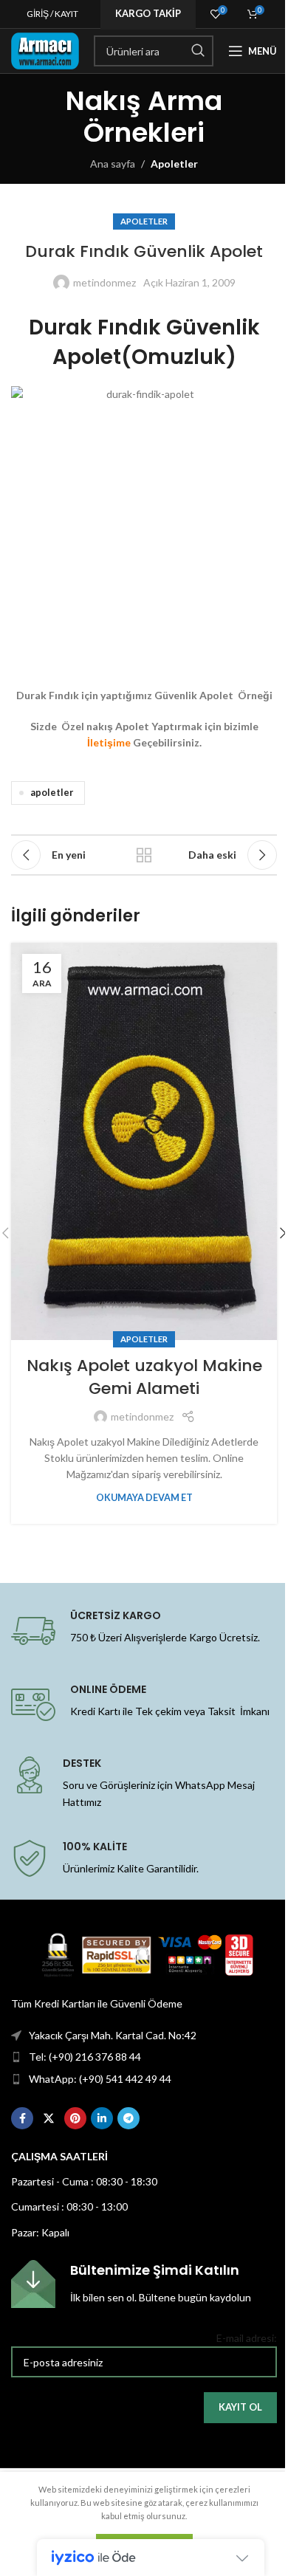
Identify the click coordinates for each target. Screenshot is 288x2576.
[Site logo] (45, 50)
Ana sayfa (113, 164)
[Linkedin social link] (102, 2118)
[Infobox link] (144, 2284)
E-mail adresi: (247, 2338)
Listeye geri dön (144, 855)
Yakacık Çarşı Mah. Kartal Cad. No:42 (113, 2035)
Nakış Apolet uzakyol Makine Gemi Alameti (144, 1377)
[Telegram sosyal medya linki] (128, 2118)
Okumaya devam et (144, 1498)
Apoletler (174, 164)
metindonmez (104, 282)
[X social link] (49, 2118)
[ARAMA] (198, 51)
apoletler (52, 793)
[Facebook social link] (22, 2118)
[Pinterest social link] (75, 2118)
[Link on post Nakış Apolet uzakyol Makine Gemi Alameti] (144, 1141)
